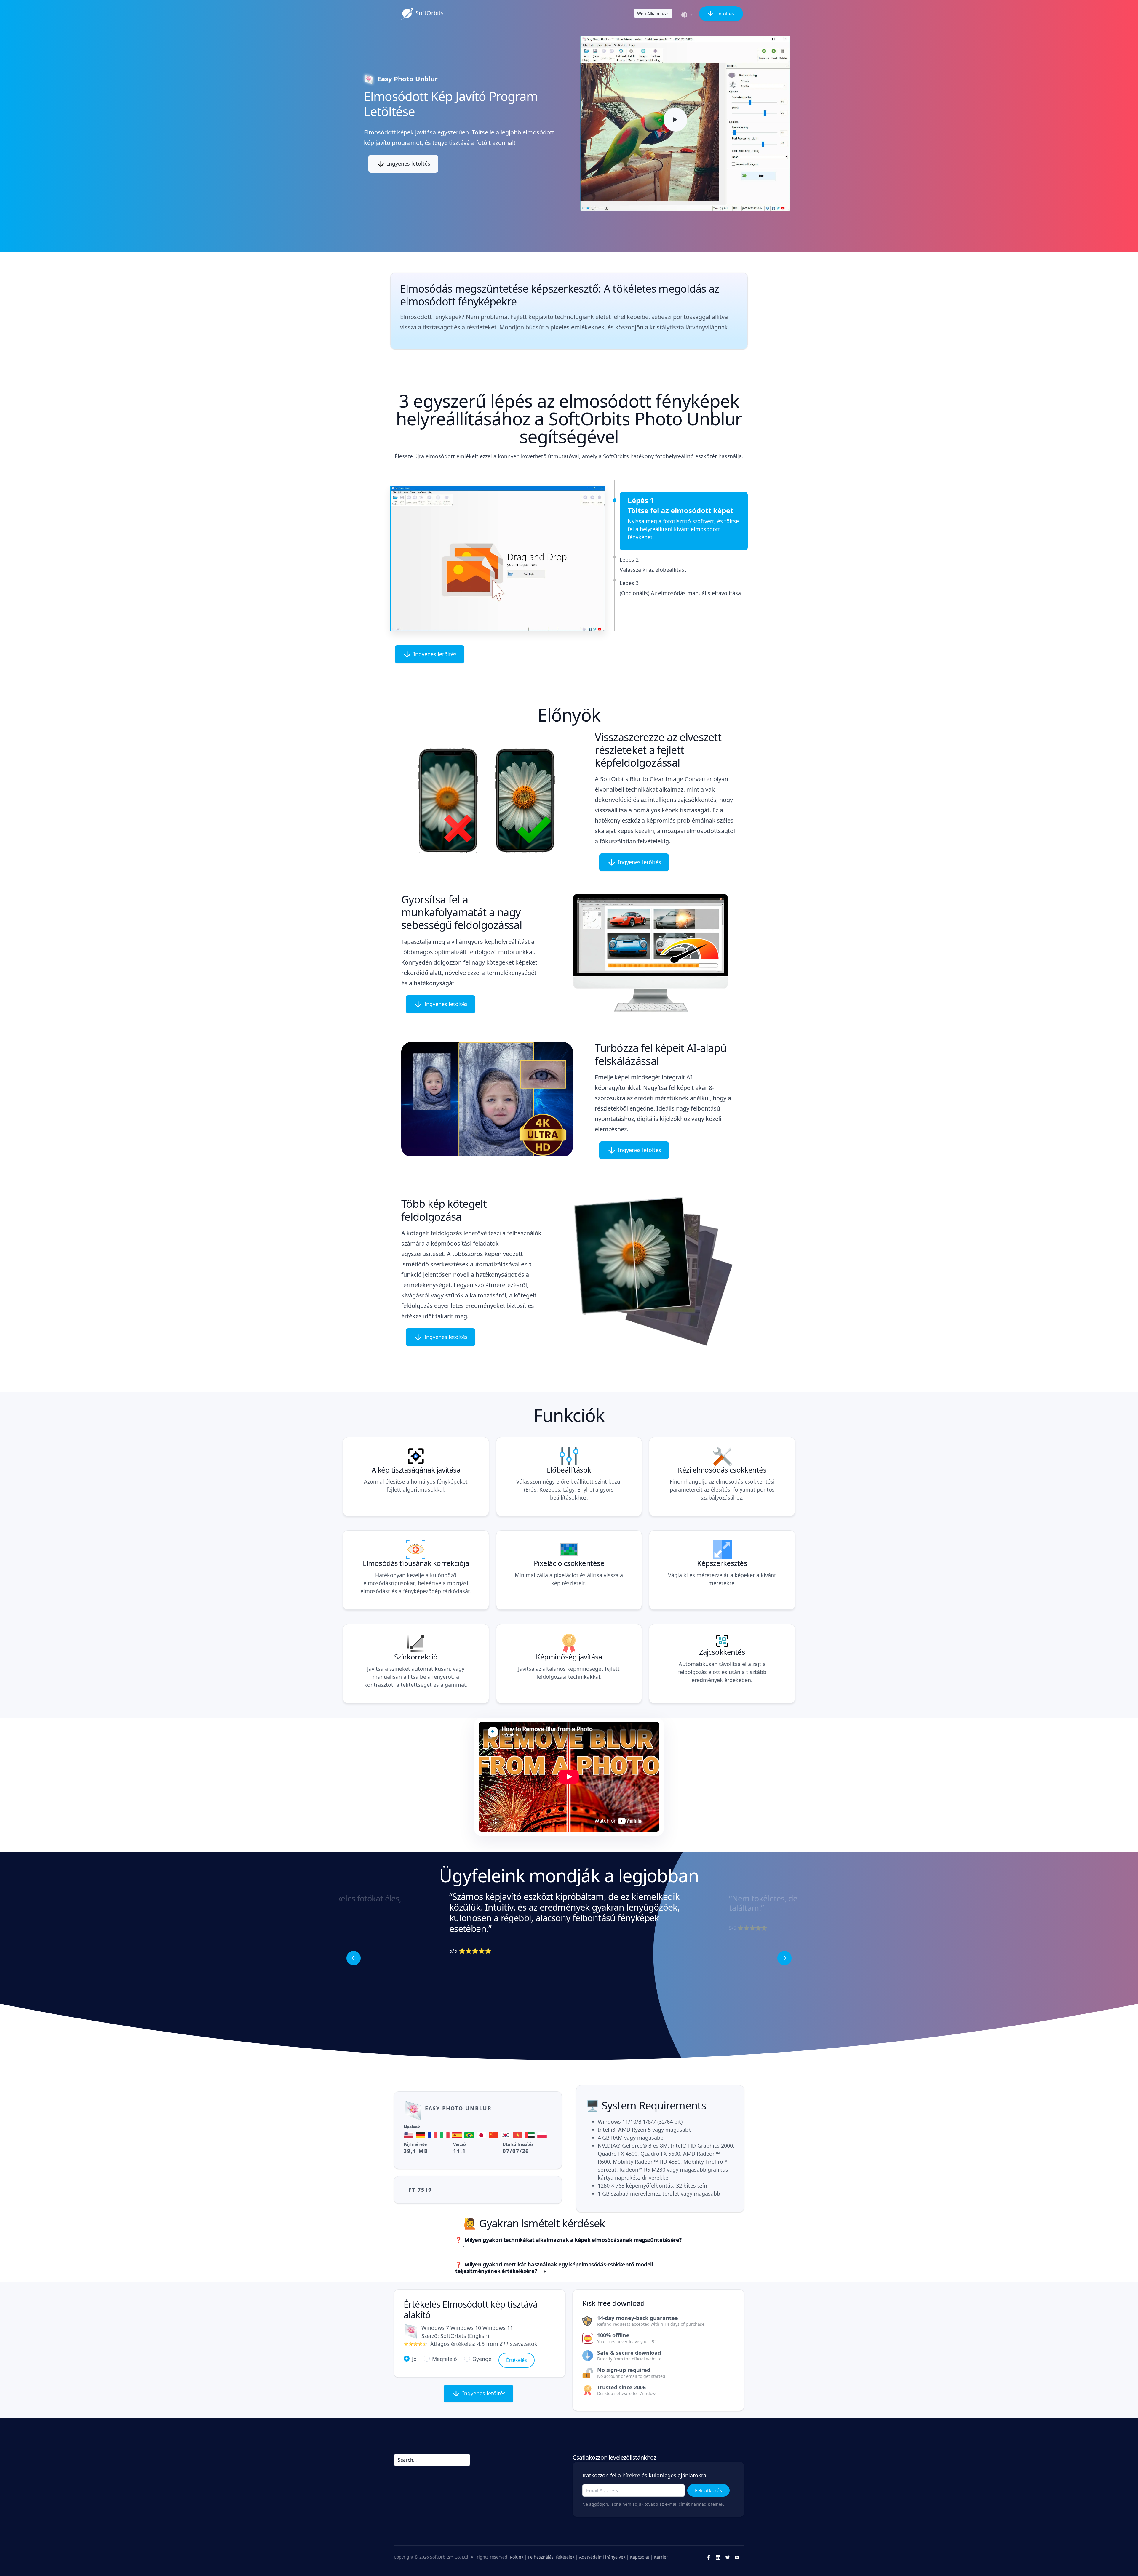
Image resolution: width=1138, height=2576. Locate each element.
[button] (688, 15)
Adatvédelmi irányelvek (602, 2557)
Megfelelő (445, 2359)
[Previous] (354, 1958)
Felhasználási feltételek (551, 2557)
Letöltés (725, 14)
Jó (414, 2359)
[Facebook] (709, 2557)
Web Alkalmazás (653, 13)
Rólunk (517, 2557)
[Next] (784, 1958)
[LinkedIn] (718, 2557)
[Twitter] (728, 2557)
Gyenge (482, 2359)
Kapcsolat (640, 2557)
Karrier (661, 2557)
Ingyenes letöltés (408, 164)
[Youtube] (737, 2557)
